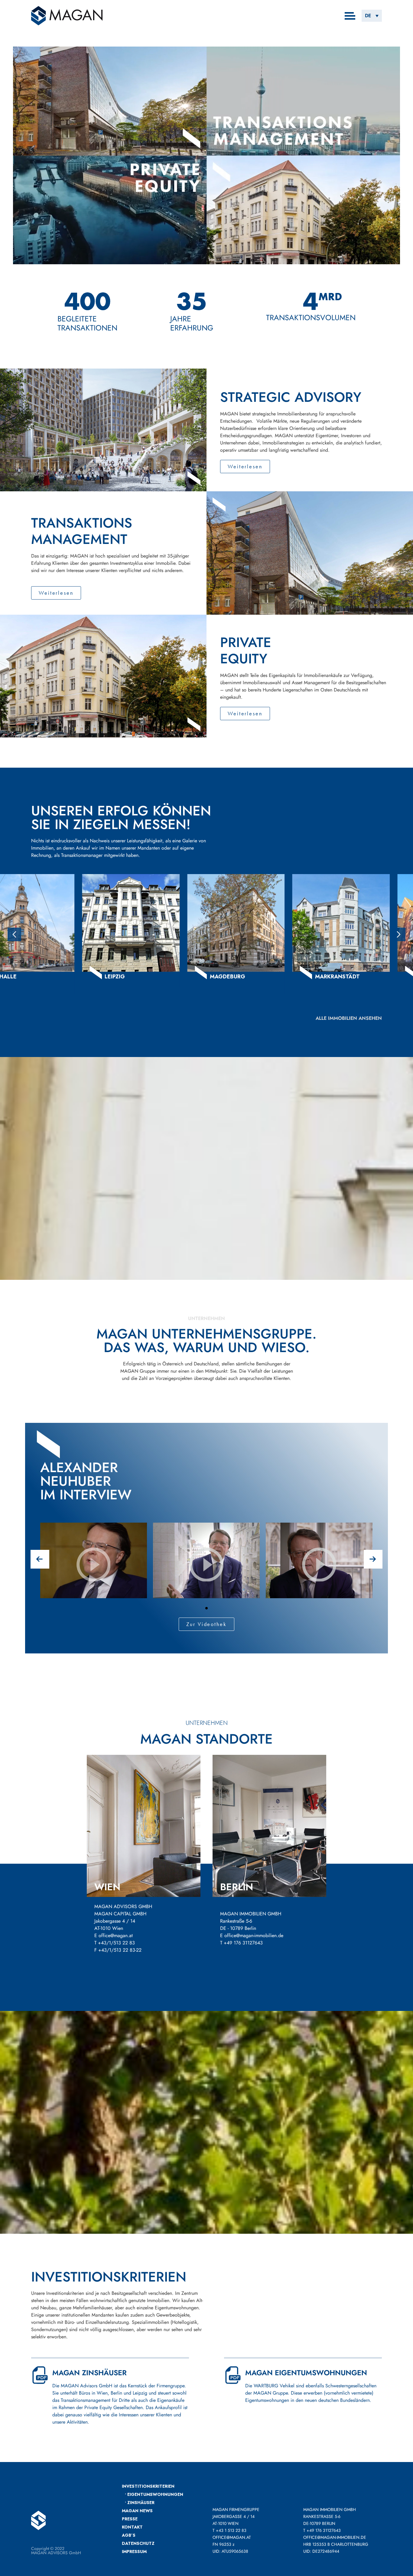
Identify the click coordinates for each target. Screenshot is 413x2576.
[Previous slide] (14, 934)
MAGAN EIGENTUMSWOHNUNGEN (306, 2373)
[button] (372, 16)
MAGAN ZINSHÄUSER (89, 2373)
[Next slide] (399, 934)
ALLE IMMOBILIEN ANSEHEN (349, 1018)
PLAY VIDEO (94, 1585)
